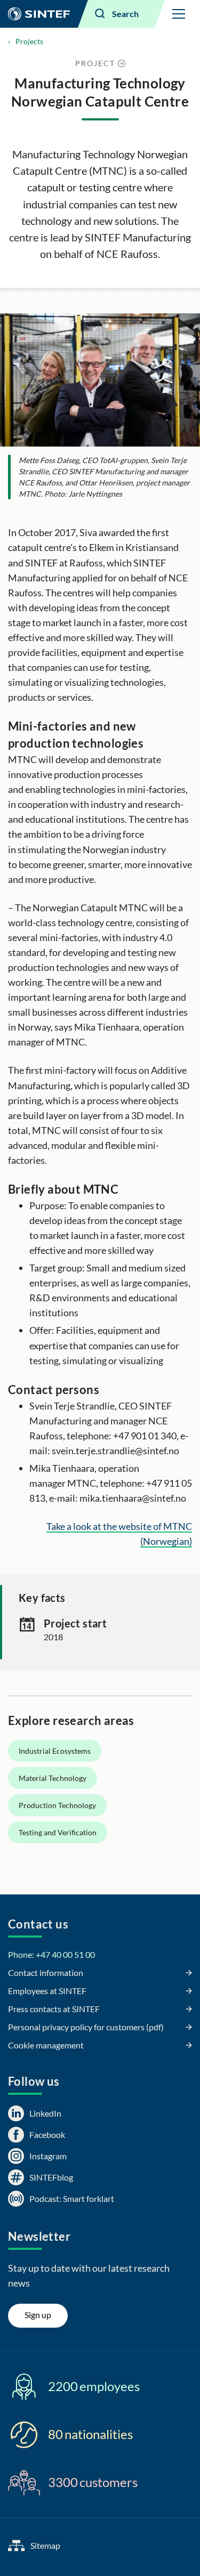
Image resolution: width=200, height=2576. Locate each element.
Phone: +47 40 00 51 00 (51, 1954)
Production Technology (57, 1805)
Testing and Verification (58, 1832)
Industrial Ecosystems (55, 1751)
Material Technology (53, 1778)
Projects (29, 41)
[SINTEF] (39, 14)
